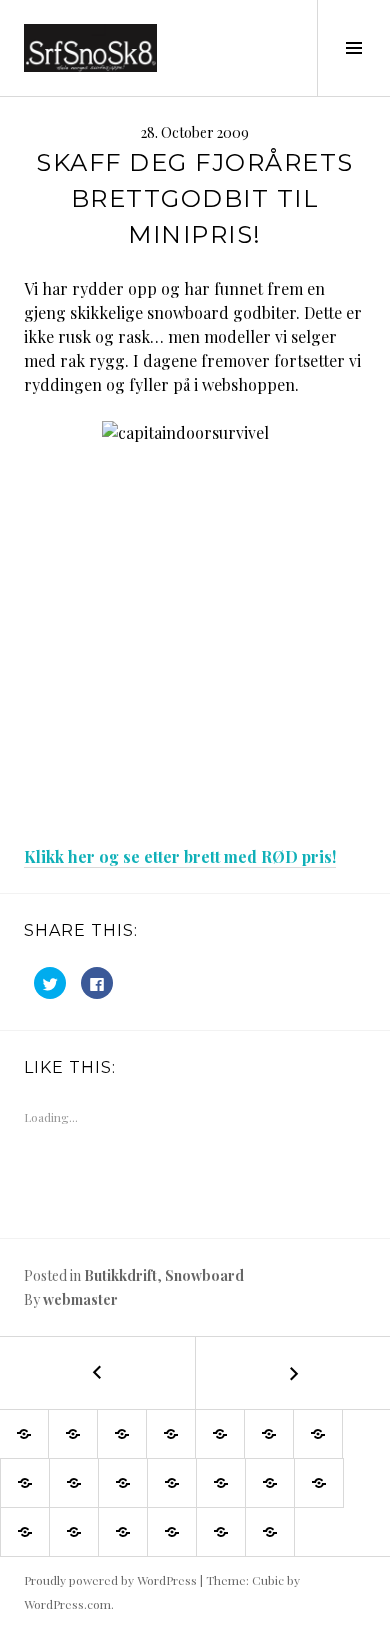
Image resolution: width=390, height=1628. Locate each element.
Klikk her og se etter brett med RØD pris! (180, 856)
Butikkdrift (120, 1275)
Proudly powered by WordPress (110, 1580)
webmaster (80, 1299)
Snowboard (204, 1275)
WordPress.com (67, 1604)
